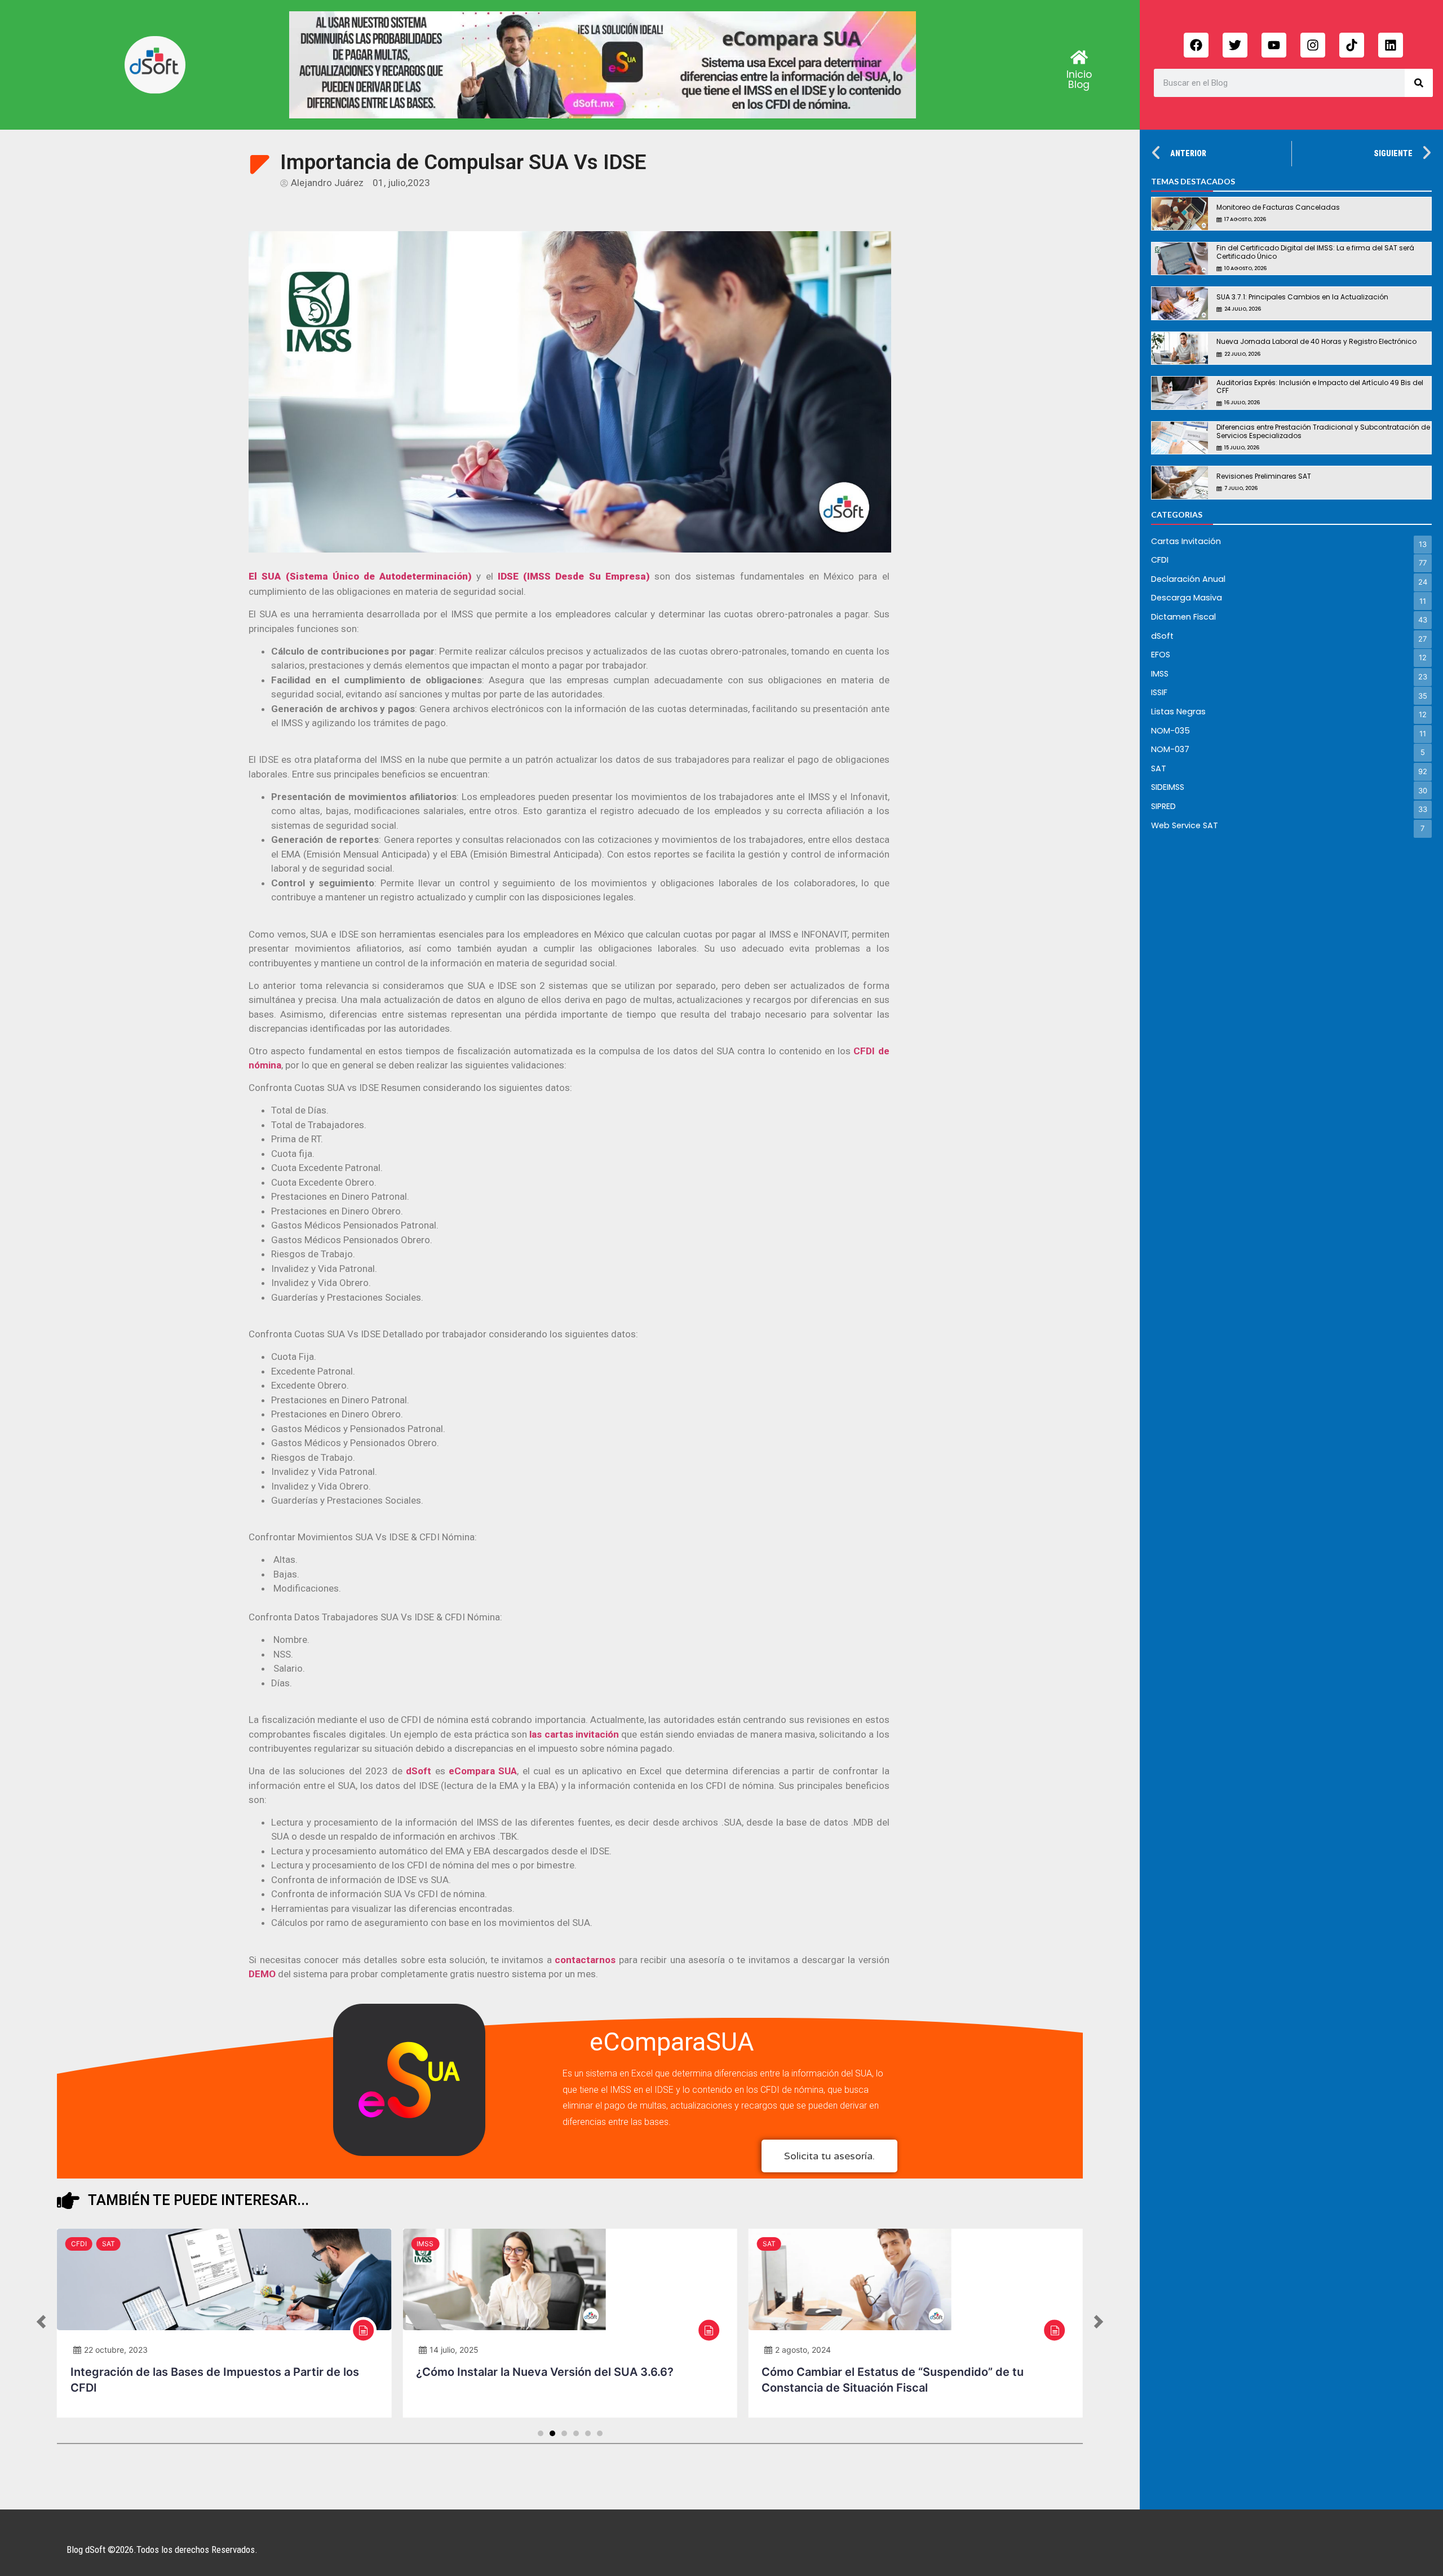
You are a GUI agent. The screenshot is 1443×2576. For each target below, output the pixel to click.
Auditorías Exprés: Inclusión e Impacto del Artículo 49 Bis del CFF (1320, 386)
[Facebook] (1196, 45)
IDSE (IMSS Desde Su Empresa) (574, 576)
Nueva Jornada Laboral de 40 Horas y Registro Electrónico (1316, 341)
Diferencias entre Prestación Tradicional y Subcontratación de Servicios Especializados (1323, 431)
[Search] (1419, 83)
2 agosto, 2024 (803, 2350)
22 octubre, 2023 (116, 2350)
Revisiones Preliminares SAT (1264, 476)
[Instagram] (1313, 45)
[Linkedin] (1391, 45)
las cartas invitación (574, 1734)
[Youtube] (1274, 45)
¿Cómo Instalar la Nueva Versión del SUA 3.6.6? (545, 2372)
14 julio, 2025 (454, 2350)
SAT (109, 2244)
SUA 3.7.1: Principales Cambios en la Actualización (1302, 297)
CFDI (79, 2244)
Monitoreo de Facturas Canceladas (1278, 207)
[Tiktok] (1352, 45)
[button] (41, 2323)
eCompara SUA (483, 1771)
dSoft (420, 1771)
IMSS (425, 2244)
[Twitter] (1235, 45)
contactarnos (585, 1960)
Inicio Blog (1079, 79)
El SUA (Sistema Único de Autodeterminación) (360, 576)
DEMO (262, 1974)
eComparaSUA (672, 2042)
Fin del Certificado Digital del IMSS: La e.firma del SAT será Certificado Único (1315, 252)
